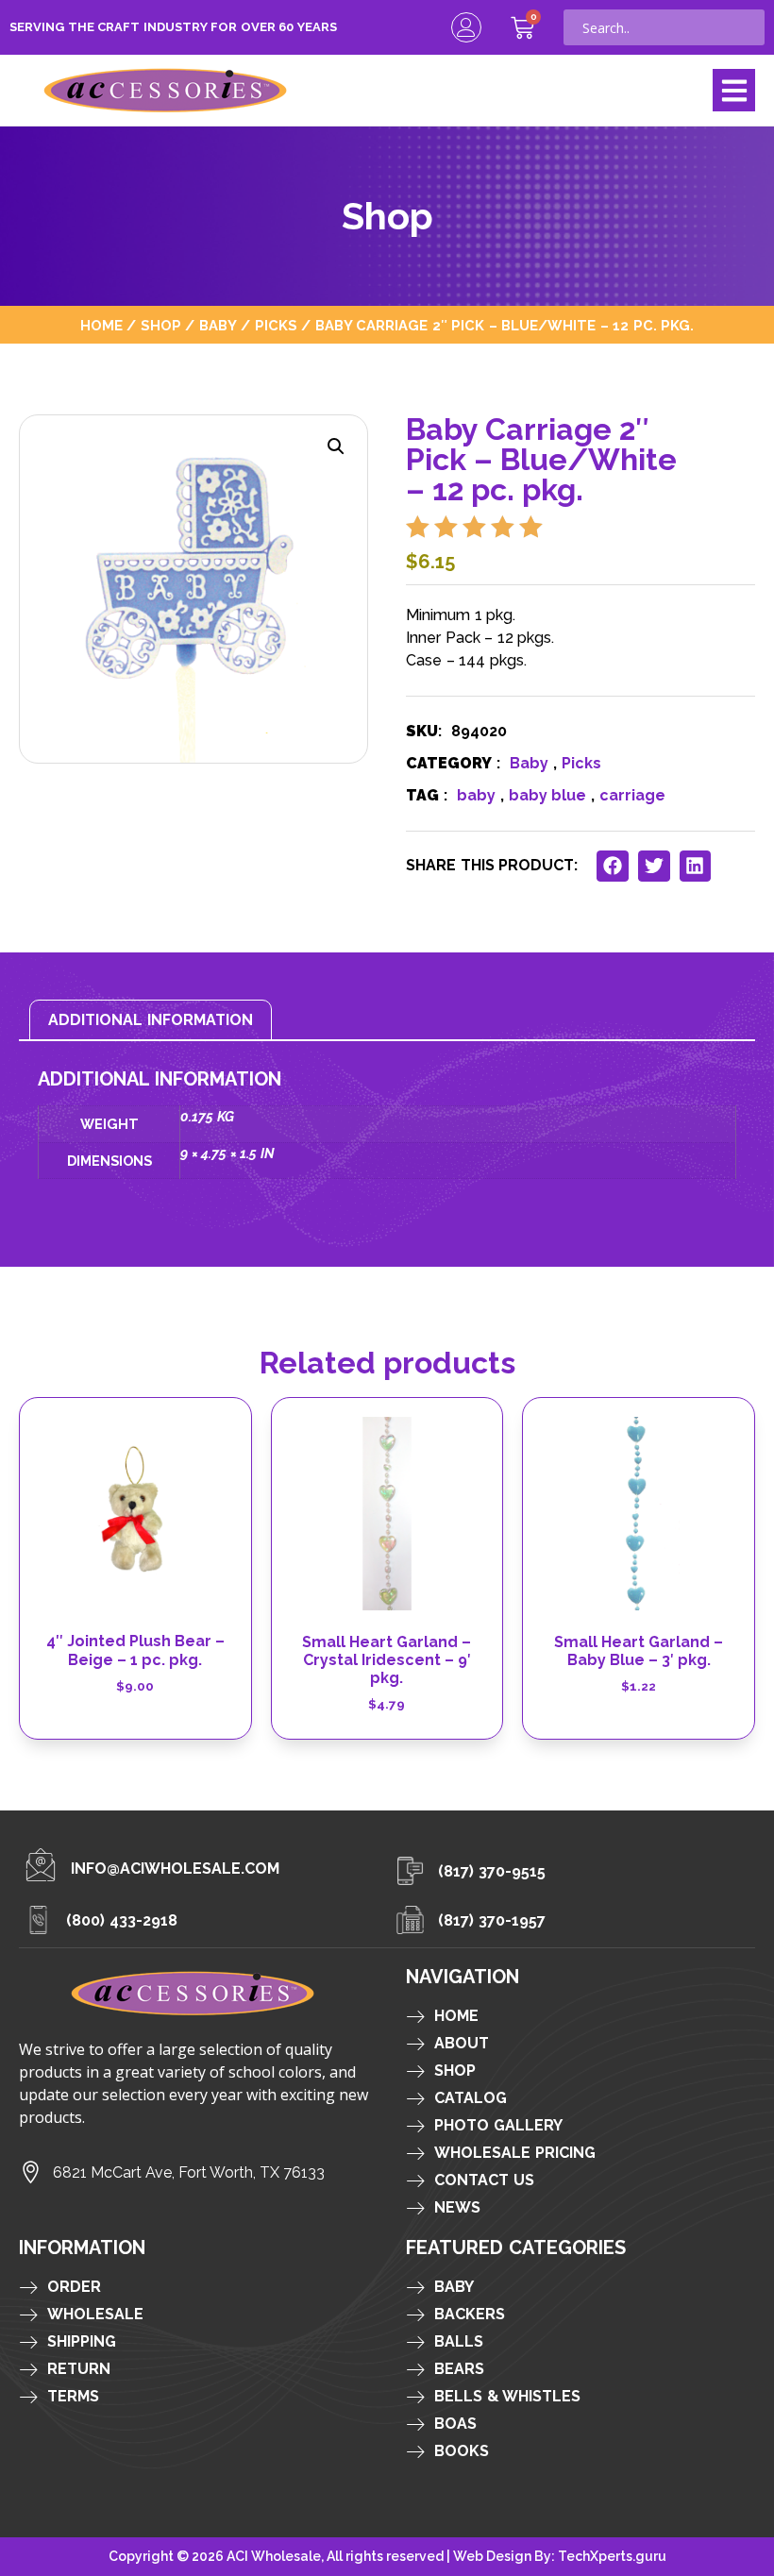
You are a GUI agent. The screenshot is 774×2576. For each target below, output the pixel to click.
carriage (632, 795)
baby (476, 795)
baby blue (547, 795)
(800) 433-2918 (122, 1920)
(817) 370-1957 (492, 1920)
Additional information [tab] (151, 1020)
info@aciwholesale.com (175, 1869)
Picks (276, 325)
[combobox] (664, 27)
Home (101, 325)
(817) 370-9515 (492, 1871)
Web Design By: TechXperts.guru (560, 2556)
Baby (218, 325)
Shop (161, 325)
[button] (734, 90)
